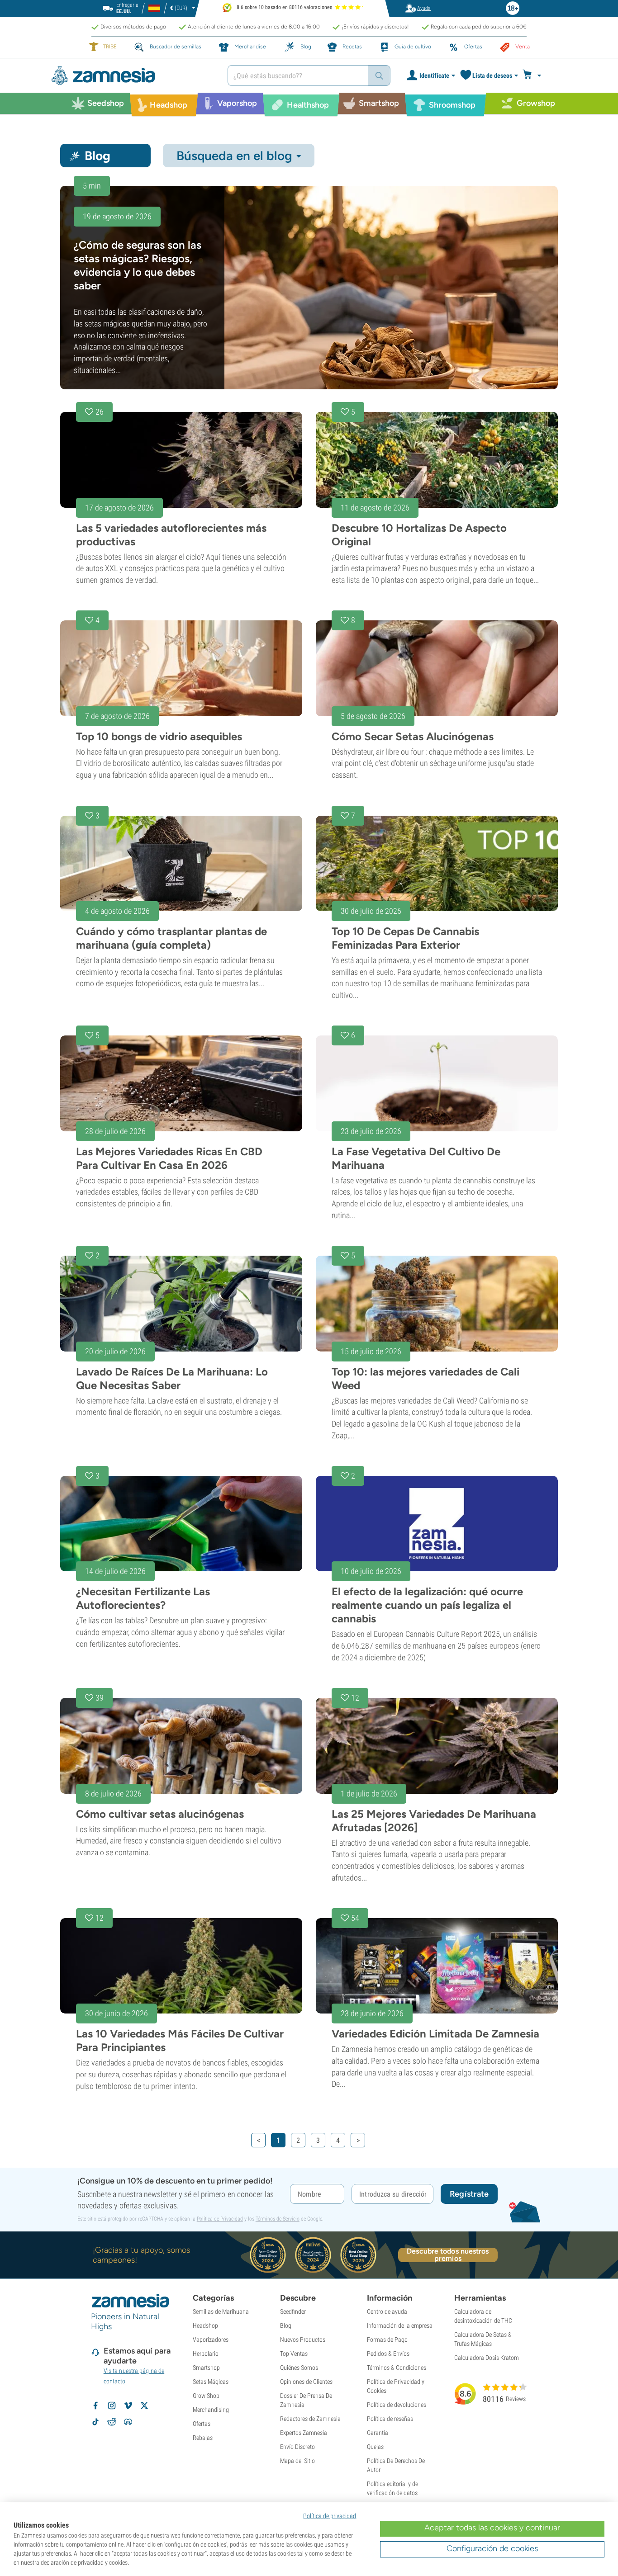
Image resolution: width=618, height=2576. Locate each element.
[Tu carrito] (535, 76)
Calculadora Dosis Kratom (487, 2358)
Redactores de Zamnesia (310, 2419)
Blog (286, 2325)
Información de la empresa (400, 2325)
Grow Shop (206, 2396)
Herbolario (206, 2354)
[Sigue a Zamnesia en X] (144, 2406)
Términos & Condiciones (397, 2368)
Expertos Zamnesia (304, 2433)
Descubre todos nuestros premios (448, 2255)
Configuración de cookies (492, 2548)
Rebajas (203, 2438)
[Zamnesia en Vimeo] (128, 2406)
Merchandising (211, 2410)
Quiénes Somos (299, 2368)
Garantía (378, 2433)
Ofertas (202, 2424)
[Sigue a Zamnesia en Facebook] (95, 2406)
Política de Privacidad (220, 2219)
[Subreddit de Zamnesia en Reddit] (112, 2422)
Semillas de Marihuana (221, 2311)
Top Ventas (294, 2354)
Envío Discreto (297, 2447)
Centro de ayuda (387, 2311)
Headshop (205, 2325)
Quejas (375, 2447)
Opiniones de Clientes (306, 2382)
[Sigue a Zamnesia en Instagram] (112, 2406)
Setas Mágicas (211, 2382)
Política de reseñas (390, 2419)
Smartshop (206, 2368)
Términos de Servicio (278, 2219)
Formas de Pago (387, 2340)
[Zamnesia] (133, 76)
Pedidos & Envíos (388, 2354)
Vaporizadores (211, 2340)
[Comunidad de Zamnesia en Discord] (128, 2422)
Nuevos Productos (303, 2340)
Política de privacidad (330, 2516)
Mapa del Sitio (297, 2461)
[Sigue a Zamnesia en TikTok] (95, 2422)
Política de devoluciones (397, 2405)
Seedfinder (293, 2311)
